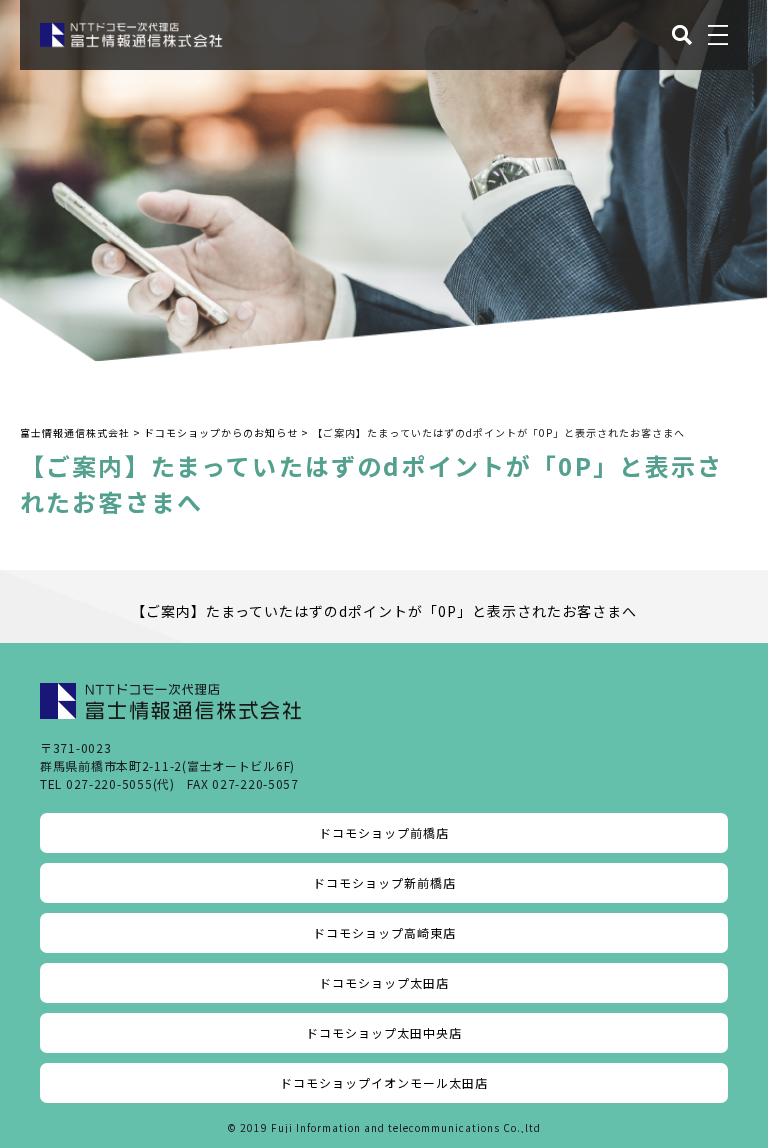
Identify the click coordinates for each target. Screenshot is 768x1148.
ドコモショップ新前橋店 (384, 882)
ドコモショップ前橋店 (384, 832)
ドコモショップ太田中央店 (384, 1032)
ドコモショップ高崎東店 (384, 932)
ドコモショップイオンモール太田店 (384, 1082)
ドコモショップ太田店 (384, 982)
